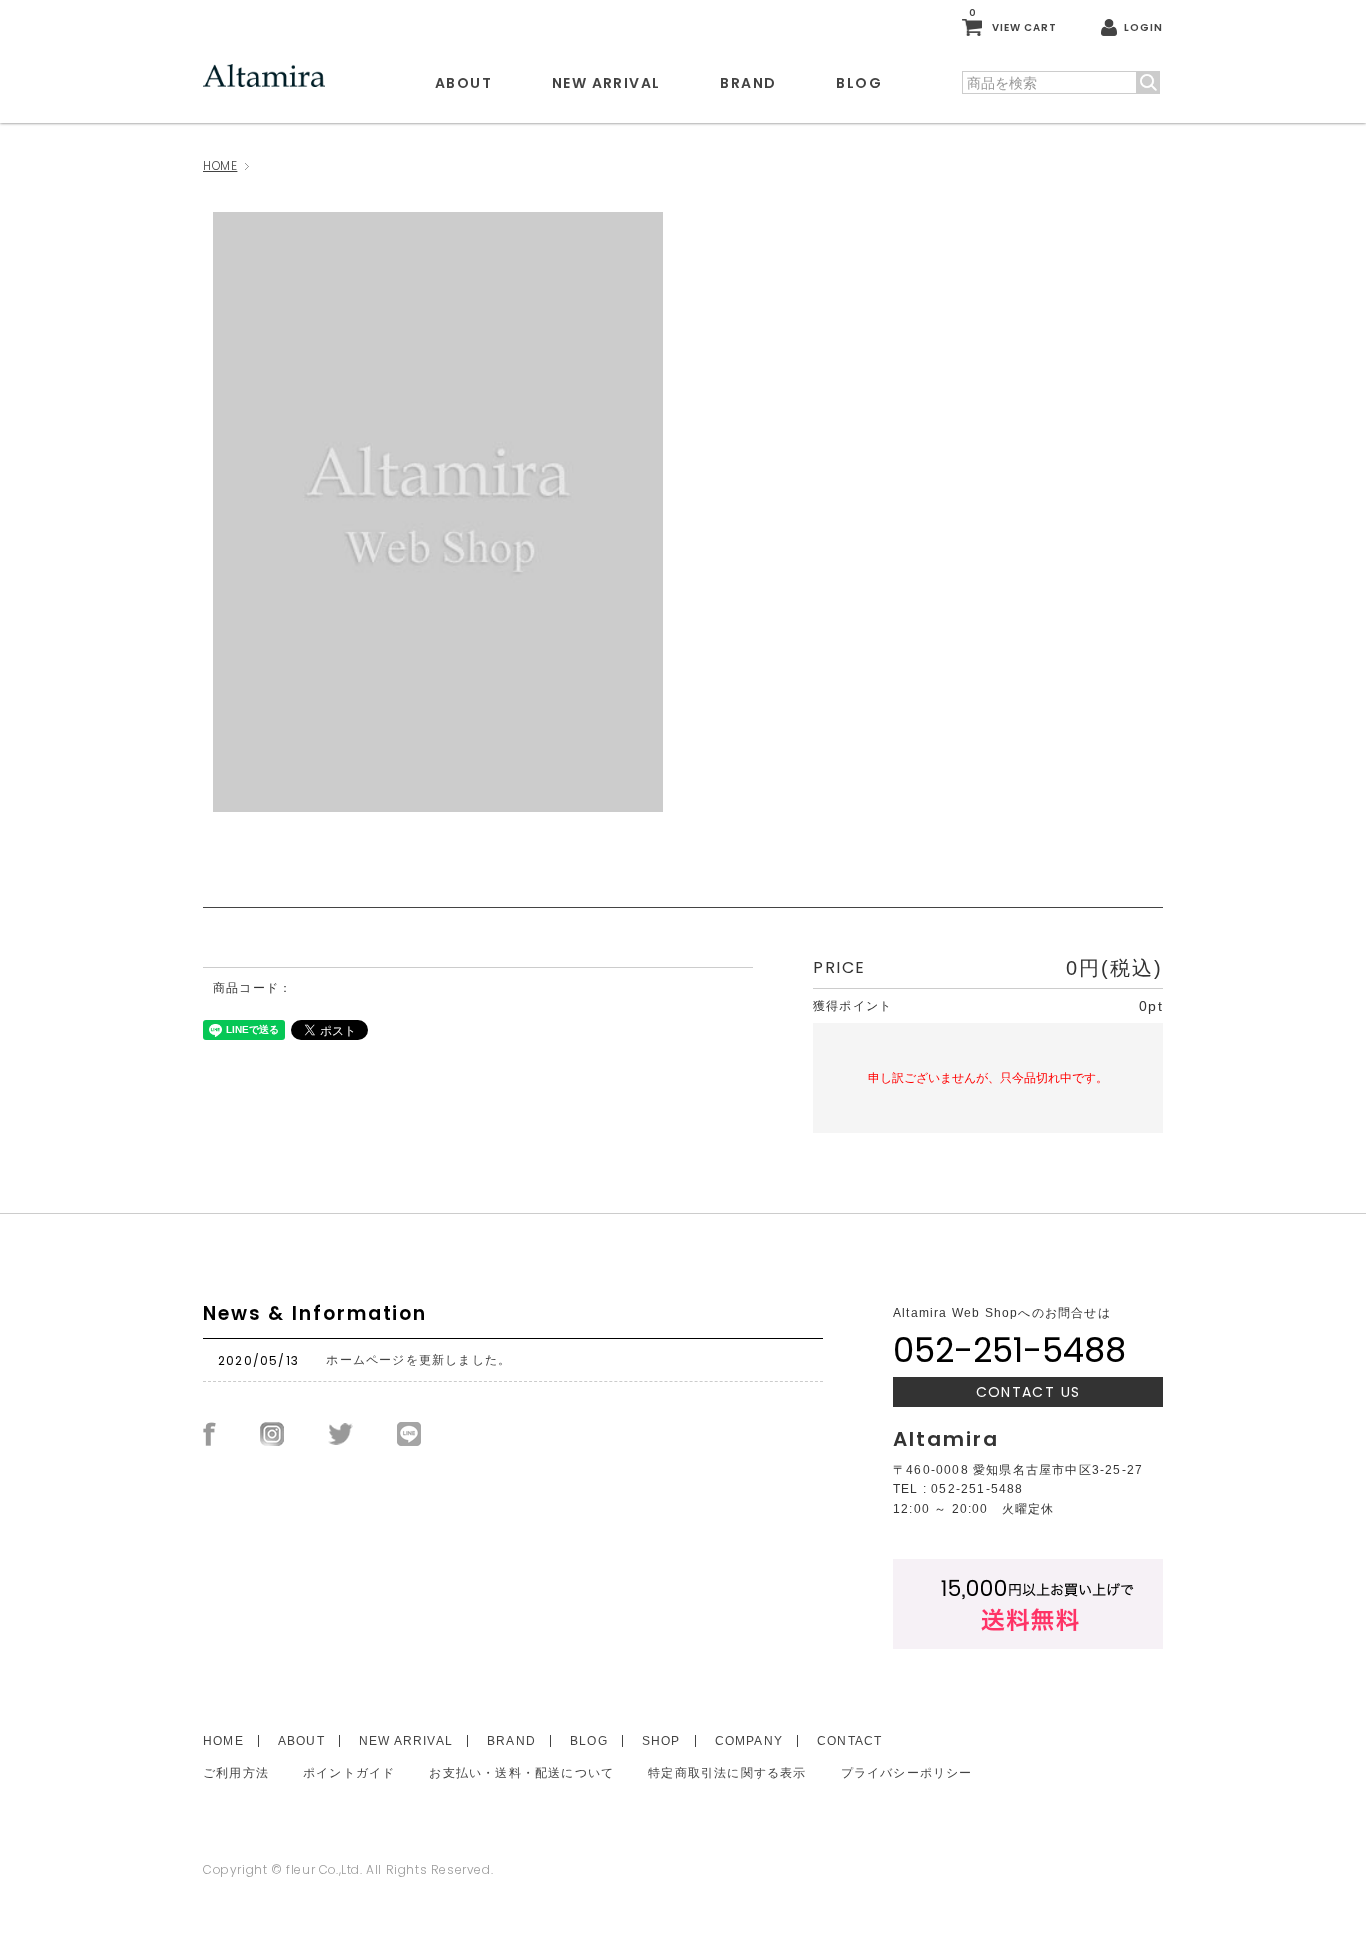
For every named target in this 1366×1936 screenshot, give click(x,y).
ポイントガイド (349, 1773)
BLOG (859, 83)
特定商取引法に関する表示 (727, 1773)
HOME (220, 165)
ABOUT (463, 83)
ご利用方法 (236, 1773)
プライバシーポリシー (907, 1773)
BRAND (748, 83)
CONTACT (849, 1741)
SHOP (661, 1741)
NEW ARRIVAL (606, 83)
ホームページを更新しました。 (418, 1360)
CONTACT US (1028, 1392)
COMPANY (749, 1741)
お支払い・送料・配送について (521, 1773)
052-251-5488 (1009, 1350)
